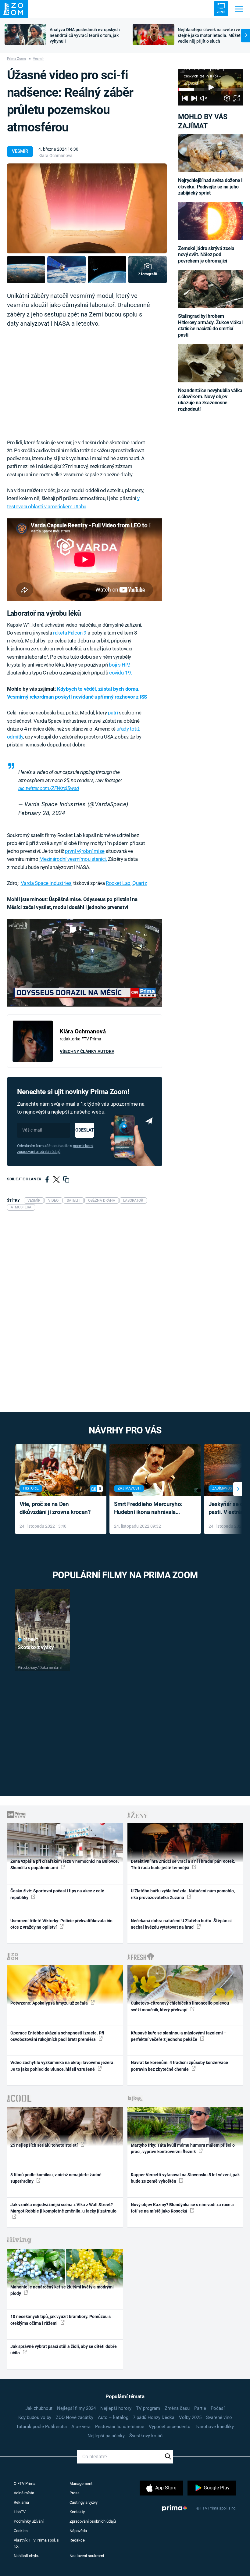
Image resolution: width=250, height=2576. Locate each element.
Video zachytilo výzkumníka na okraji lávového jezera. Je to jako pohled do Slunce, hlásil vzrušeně (62, 2066)
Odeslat (84, 1130)
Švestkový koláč (146, 2436)
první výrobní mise (85, 851)
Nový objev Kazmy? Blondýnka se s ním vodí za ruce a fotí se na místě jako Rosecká (182, 2208)
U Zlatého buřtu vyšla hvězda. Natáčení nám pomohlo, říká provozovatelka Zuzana (183, 1894)
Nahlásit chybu (27, 2556)
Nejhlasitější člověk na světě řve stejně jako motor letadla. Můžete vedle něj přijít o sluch (210, 35)
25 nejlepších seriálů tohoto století (45, 2145)
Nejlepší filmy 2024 (76, 2408)
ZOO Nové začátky (75, 2417)
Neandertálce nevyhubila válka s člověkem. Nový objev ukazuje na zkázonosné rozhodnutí (210, 400)
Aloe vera (81, 2427)
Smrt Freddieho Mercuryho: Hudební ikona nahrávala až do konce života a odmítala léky (151, 1509)
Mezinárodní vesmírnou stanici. (73, 859)
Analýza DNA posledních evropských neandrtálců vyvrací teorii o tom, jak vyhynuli (85, 35)
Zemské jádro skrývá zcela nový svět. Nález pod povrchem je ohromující (206, 255)
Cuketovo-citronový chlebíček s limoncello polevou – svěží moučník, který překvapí (182, 2006)
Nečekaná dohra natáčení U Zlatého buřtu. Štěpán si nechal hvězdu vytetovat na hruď (181, 1924)
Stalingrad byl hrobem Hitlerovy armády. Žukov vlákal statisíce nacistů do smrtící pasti (210, 325)
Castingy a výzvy (84, 2502)
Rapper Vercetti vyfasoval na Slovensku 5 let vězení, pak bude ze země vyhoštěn (185, 2178)
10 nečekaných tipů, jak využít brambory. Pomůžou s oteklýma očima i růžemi (61, 2320)
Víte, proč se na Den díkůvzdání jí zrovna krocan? (55, 1508)
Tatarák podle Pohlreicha (41, 2427)
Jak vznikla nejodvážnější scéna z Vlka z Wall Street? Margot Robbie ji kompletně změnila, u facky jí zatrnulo (63, 2208)
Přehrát (31, 1640)
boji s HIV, (119, 665)
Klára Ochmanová (55, 156)
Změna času (177, 2408)
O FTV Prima (25, 2483)
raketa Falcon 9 (70, 633)
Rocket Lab (118, 883)
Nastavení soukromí (87, 2556)
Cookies (21, 2531)
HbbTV (20, 2512)
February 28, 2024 (42, 813)
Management (81, 2483)
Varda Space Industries (46, 883)
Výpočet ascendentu (170, 2427)
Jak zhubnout (39, 2408)
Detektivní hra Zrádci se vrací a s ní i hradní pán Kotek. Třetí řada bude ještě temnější (183, 1864)
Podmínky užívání (29, 2521)
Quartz (139, 883)
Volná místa (24, 2493)
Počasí (218, 2408)
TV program (148, 2408)
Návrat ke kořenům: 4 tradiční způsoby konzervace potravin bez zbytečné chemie (179, 2066)
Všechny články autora (87, 1051)
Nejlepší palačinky (106, 2436)
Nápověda (78, 2531)
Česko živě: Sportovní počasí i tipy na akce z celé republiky (57, 1894)
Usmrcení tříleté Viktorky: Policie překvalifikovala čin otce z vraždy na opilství (61, 1924)
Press (75, 2493)
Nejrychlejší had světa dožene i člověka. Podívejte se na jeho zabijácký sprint (210, 187)
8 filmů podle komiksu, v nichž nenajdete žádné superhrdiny (56, 2178)
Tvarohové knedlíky (214, 2427)
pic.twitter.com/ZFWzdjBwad (49, 788)
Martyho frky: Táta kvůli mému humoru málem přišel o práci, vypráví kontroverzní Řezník (183, 2148)
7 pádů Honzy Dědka (154, 2417)
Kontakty (77, 2512)
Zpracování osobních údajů (93, 2521)
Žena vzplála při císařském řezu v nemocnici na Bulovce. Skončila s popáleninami (65, 1864)
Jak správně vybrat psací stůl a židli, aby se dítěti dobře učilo (64, 2350)
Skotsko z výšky (36, 1647)
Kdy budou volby (35, 2417)
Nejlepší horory (116, 2408)
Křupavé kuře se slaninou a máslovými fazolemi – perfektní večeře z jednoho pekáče (179, 2036)
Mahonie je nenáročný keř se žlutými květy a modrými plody (62, 2290)
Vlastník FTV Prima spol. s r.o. (36, 2543)
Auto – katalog (113, 2417)
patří (113, 713)
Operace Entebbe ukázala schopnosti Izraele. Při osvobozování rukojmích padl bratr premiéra (57, 2036)
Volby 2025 (190, 2417)
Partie (200, 2408)
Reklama (21, 2502)
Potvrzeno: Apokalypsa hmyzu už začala (50, 2003)
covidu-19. (121, 673)
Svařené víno (219, 2417)
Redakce (77, 2540)
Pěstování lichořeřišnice (120, 2427)
